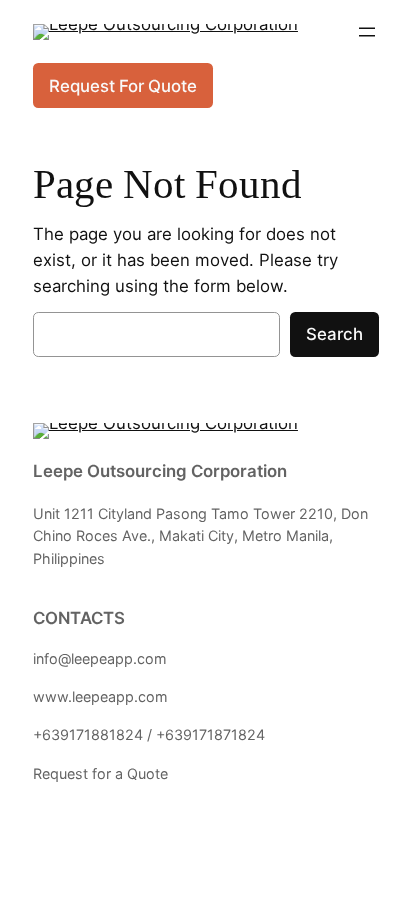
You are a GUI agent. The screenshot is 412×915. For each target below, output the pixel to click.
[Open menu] (367, 32)
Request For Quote (123, 86)
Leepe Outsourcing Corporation (160, 471)
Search (334, 334)
